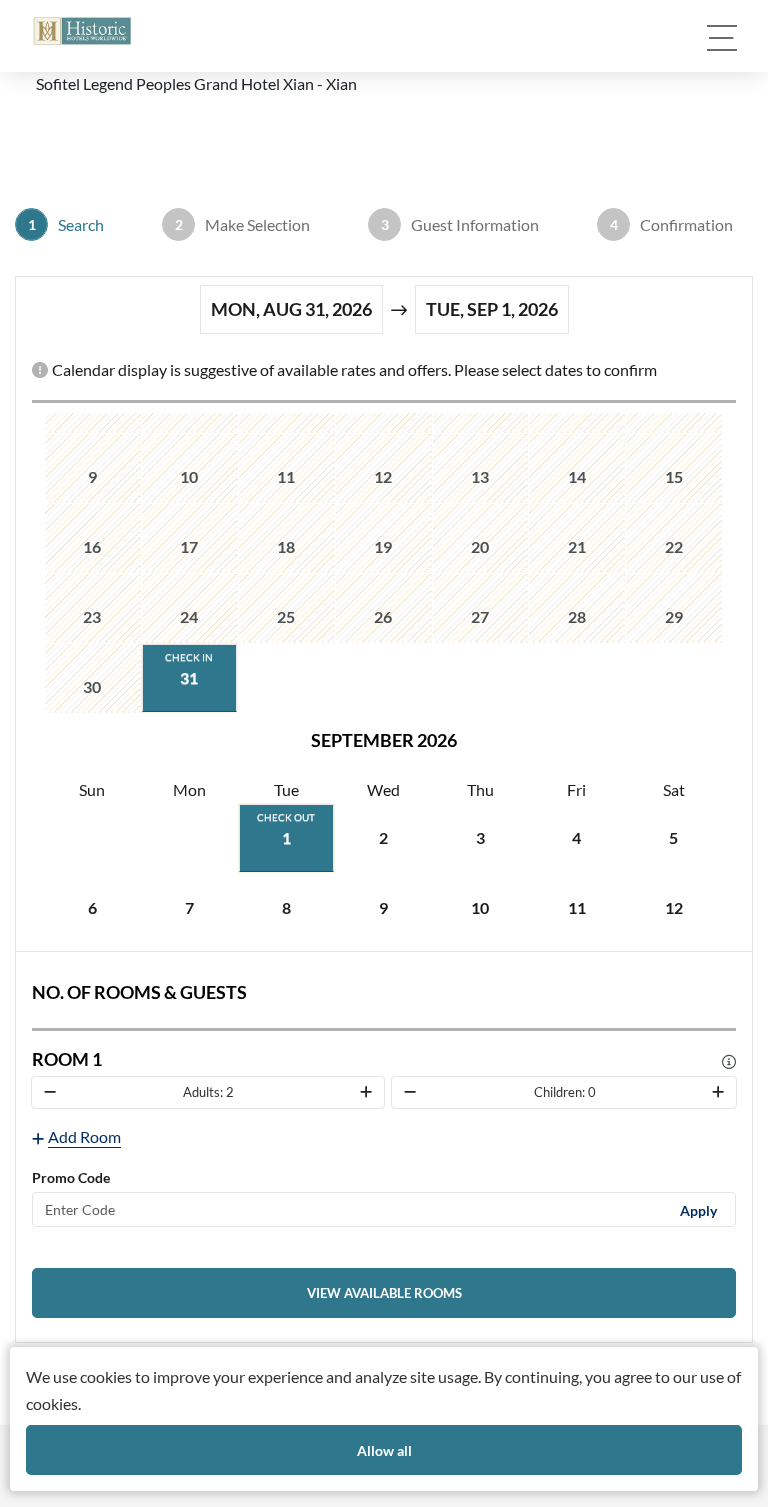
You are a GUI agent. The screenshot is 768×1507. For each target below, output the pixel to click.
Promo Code (71, 1177)
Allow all (384, 1450)
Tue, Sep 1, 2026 (492, 309)
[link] (384, 1293)
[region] (384, 678)
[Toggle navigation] (722, 38)
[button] (82, 31)
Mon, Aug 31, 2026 (291, 309)
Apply (698, 1209)
